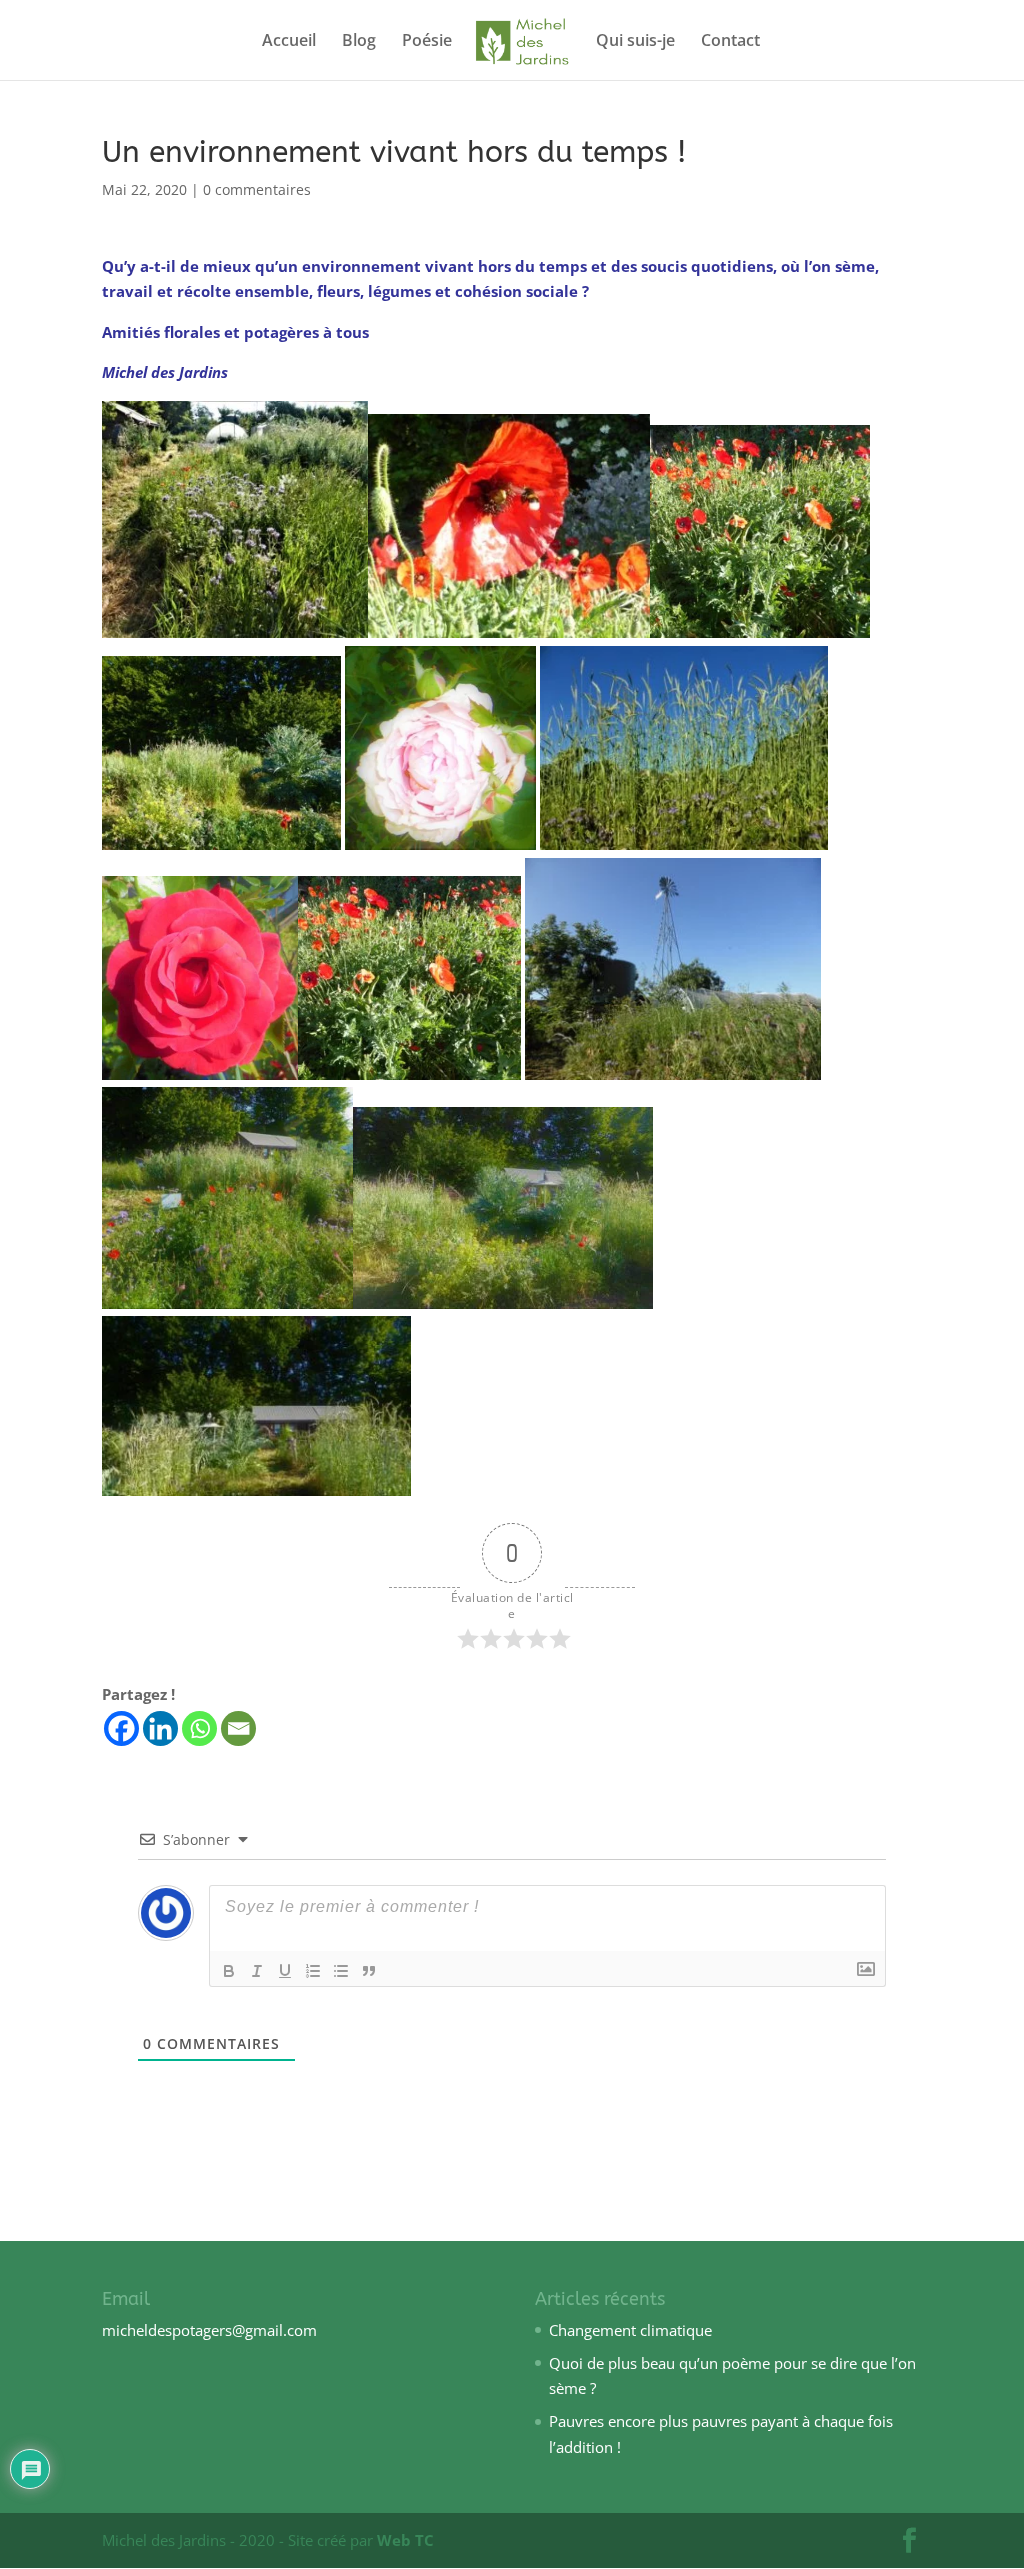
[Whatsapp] (199, 1728)
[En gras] (229, 1971)
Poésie (427, 42)
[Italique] (257, 1971)
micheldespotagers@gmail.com (209, 2330)
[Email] (238, 1728)
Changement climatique (630, 2330)
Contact (730, 42)
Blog (359, 42)
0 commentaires (257, 189)
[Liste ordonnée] (313, 1971)
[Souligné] (285, 1971)
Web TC (405, 2540)
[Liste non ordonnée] (341, 1971)
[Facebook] (121, 1728)
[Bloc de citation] (369, 1971)
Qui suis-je (635, 42)
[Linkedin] (160, 1728)
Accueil (289, 42)
